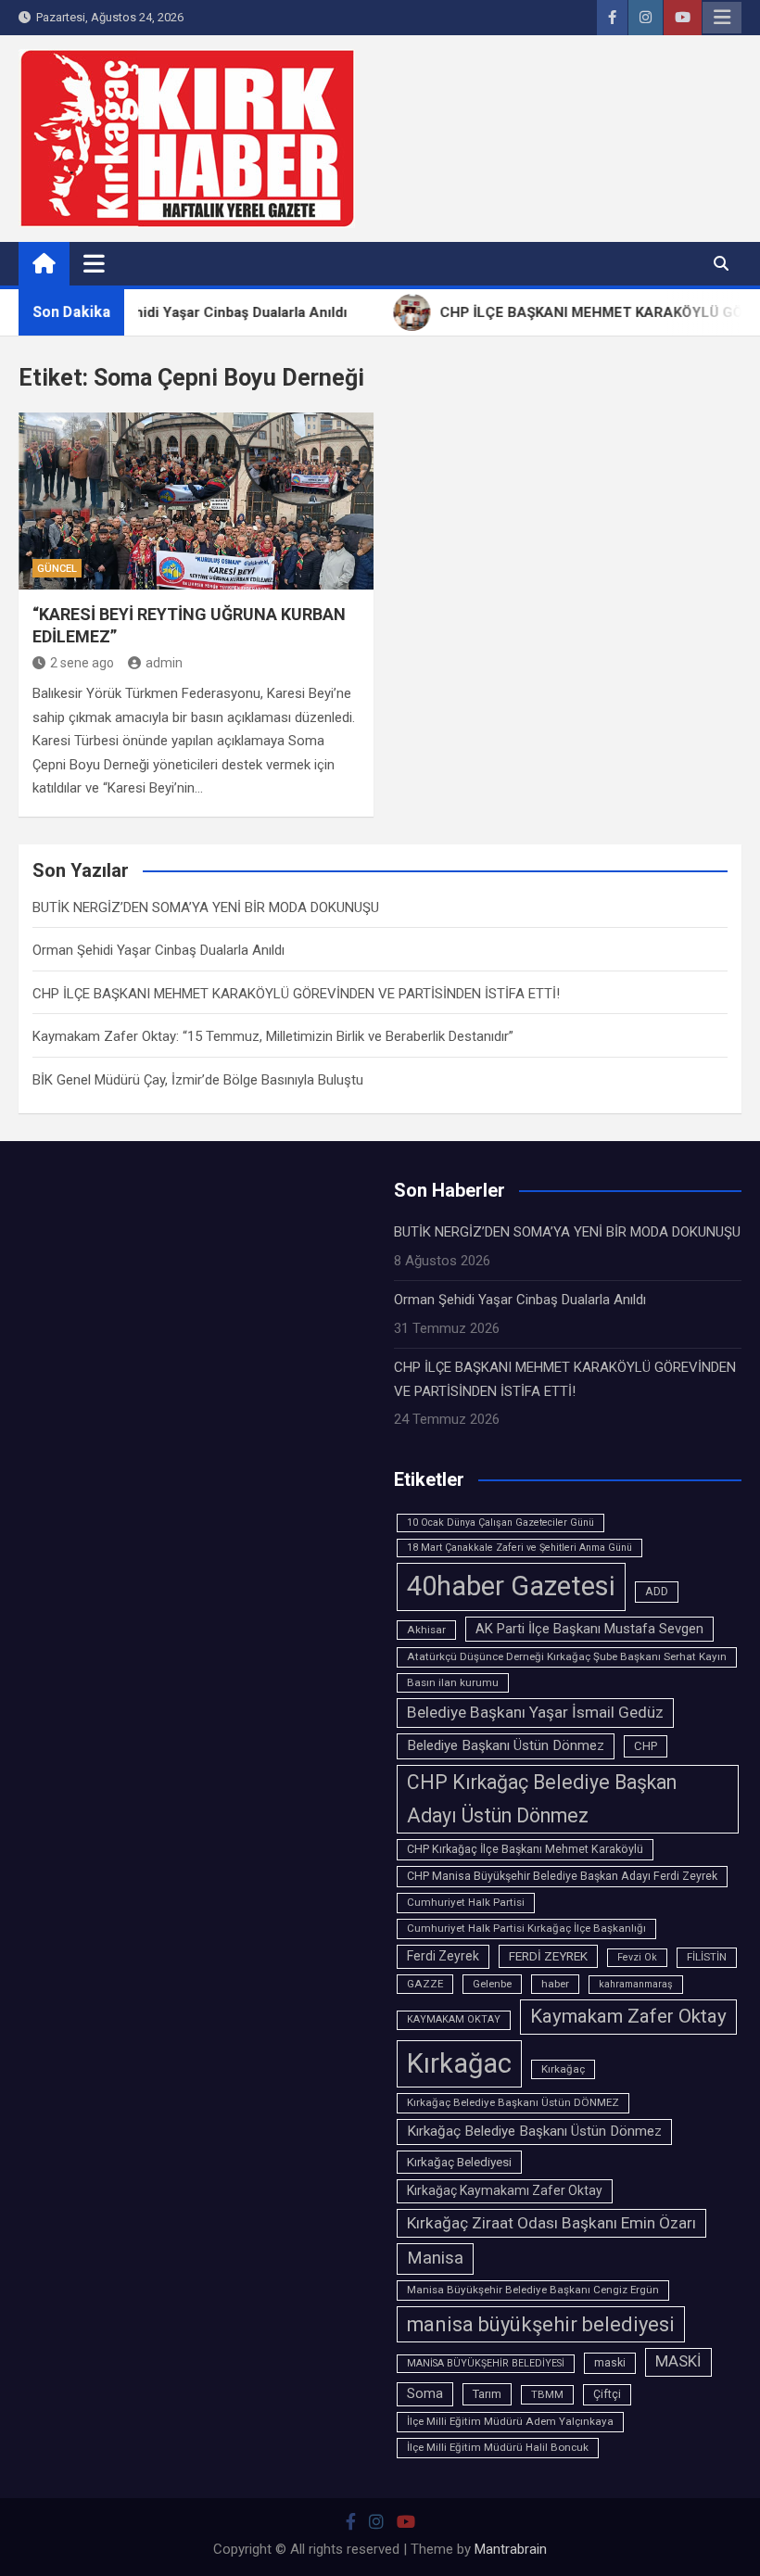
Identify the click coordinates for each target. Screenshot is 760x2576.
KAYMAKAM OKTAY (454, 2019)
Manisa (435, 2258)
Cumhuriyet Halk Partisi (466, 1902)
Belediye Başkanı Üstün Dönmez (506, 1745)
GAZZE (425, 1984)
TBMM (547, 2394)
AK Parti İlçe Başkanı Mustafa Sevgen (589, 1629)
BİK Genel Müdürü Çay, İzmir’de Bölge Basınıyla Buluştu (198, 1080)
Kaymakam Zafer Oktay (628, 2016)
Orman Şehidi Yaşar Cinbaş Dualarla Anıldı (158, 950)
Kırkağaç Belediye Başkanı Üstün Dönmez (534, 2131)
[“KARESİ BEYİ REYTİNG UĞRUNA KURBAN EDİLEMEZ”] (196, 501)
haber (555, 1984)
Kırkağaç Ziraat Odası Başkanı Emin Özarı (551, 2223)
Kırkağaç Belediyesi (459, 2162)
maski (610, 2363)
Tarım (487, 2394)
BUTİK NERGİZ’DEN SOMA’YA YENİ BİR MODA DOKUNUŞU (206, 907)
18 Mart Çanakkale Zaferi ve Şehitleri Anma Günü (519, 1548)
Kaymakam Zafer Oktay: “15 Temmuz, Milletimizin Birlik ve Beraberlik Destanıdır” (273, 1036)
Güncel (57, 569)
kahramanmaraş (636, 1984)
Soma (425, 2394)
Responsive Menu (722, 18)
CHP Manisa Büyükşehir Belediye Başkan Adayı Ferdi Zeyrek (562, 1876)
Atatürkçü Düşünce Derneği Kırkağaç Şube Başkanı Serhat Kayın (567, 1656)
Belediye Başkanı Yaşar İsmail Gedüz (535, 1712)
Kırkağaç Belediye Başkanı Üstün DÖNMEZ (513, 2102)
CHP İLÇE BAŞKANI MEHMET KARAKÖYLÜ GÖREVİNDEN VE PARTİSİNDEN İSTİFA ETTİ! (296, 994)
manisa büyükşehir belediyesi (541, 2324)
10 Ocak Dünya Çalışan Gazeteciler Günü (500, 1523)
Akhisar (426, 1630)
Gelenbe (492, 1984)
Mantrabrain (511, 2549)
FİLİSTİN (707, 1957)
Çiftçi (607, 2394)
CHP (646, 1746)
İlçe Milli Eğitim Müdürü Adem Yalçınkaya (510, 2421)
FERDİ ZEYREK (548, 1956)
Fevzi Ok (637, 1957)
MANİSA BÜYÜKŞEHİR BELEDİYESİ (486, 2363)
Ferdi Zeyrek (443, 1956)
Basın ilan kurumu (453, 1682)
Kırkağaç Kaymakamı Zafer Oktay (505, 2190)
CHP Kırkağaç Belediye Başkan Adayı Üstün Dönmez (542, 1799)
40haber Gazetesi (511, 1586)
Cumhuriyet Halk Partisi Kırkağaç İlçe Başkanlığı (526, 1928)
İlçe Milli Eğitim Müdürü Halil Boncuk (498, 2447)
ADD (657, 1592)
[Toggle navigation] (94, 263)
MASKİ (678, 2361)
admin (164, 663)
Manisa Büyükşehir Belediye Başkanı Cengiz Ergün (533, 2290)
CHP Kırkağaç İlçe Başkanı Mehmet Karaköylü (525, 1849)
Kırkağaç (563, 2069)
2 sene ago (82, 663)
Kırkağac (459, 2063)
